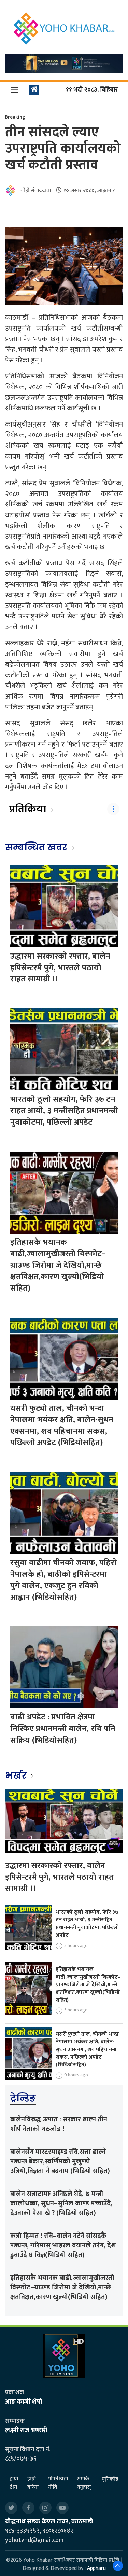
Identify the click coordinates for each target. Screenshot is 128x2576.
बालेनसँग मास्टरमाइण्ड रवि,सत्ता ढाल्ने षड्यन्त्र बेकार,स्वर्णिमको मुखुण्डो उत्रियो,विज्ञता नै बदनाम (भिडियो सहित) (60, 2161)
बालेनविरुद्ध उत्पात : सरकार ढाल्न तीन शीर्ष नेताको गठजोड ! (59, 2124)
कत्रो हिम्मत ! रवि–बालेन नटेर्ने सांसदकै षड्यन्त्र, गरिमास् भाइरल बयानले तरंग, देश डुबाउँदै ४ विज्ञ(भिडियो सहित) (63, 2245)
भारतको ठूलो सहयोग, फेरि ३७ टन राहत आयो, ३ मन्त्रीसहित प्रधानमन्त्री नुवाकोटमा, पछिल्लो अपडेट (64, 1111)
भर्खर (17, 1776)
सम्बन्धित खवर (36, 847)
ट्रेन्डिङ (23, 2098)
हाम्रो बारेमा (33, 2483)
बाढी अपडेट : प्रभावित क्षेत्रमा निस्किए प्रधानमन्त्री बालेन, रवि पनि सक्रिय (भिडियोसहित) (63, 1729)
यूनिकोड (110, 2479)
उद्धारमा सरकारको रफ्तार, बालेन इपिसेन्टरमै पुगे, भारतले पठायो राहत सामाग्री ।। (60, 968)
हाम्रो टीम (14, 2483)
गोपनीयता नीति (58, 2483)
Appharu (96, 2568)
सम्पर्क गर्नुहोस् (84, 2483)
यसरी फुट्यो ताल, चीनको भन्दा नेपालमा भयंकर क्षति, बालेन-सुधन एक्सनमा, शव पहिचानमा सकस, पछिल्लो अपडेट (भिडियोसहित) (62, 1426)
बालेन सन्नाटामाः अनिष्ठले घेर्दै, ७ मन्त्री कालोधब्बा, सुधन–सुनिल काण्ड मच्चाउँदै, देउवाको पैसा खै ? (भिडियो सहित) (61, 2203)
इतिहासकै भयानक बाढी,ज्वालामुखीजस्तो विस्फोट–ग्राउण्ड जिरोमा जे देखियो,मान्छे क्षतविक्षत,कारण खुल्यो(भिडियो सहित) (58, 1265)
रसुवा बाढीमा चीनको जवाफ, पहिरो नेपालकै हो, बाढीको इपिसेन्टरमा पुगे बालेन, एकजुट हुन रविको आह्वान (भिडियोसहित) (63, 1580)
